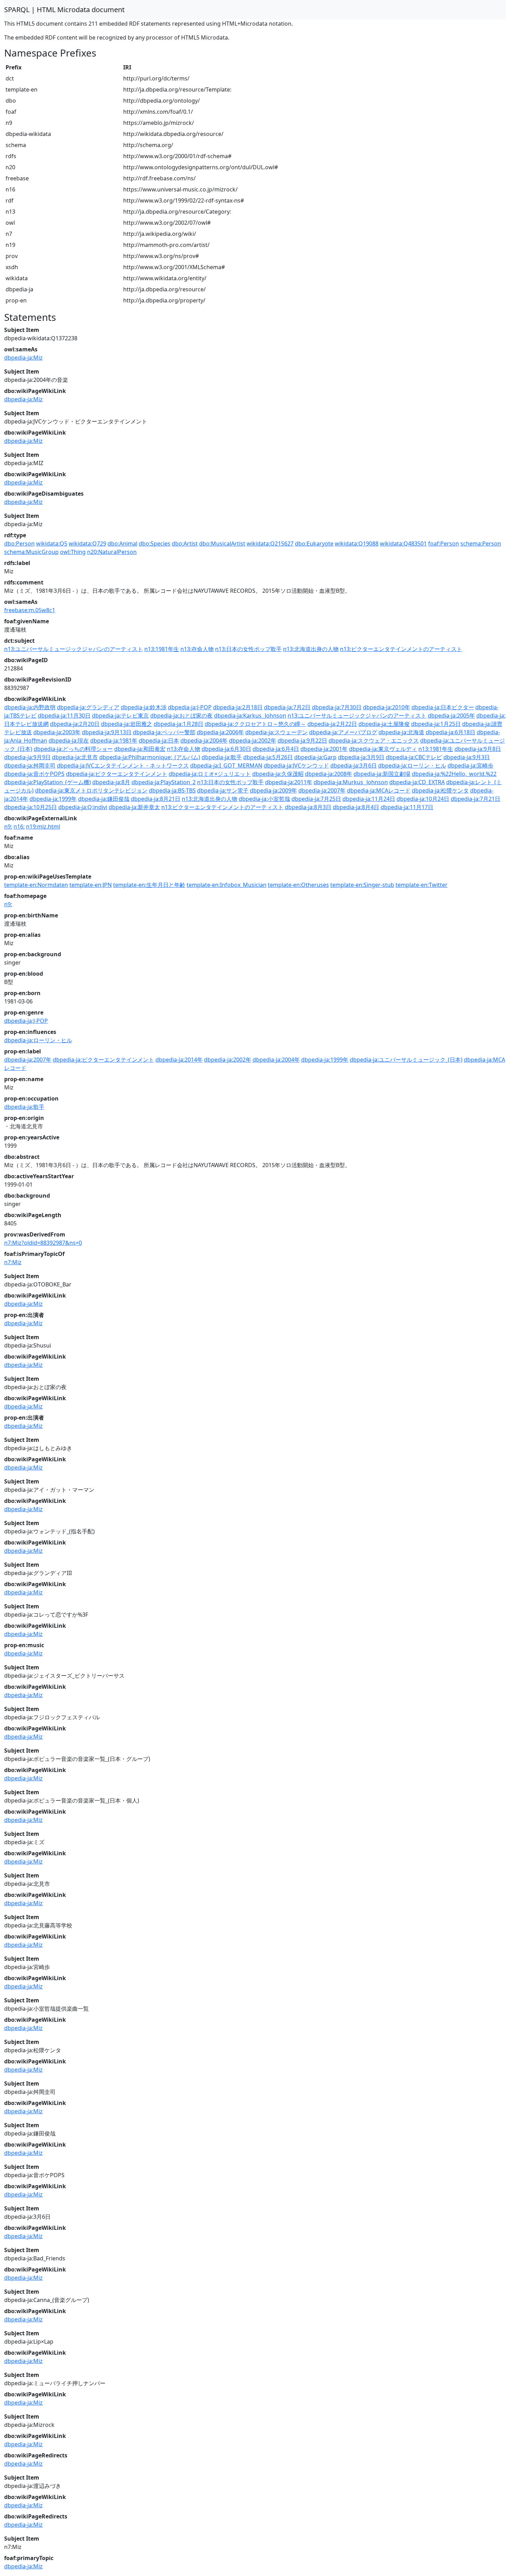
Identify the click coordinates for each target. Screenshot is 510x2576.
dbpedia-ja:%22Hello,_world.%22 (454, 774)
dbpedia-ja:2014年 (179, 1060)
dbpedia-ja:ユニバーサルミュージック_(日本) (406, 1060)
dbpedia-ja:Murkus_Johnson (351, 782)
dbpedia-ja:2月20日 (75, 724)
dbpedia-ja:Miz (23, 358)
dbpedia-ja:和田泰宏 (140, 749)
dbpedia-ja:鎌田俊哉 (104, 799)
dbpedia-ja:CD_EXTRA (417, 782)
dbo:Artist (185, 544)
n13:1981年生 (162, 649)
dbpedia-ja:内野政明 (30, 707)
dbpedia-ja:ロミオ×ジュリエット (210, 774)
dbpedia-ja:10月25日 (31, 807)
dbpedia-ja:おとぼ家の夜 (181, 716)
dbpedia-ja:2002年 (253, 741)
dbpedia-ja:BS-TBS (172, 790)
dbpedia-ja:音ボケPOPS (34, 774)
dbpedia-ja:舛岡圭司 (30, 765)
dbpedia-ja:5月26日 (268, 757)
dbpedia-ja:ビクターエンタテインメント (117, 774)
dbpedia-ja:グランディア (88, 707)
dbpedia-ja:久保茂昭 (278, 774)
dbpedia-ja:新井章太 (134, 807)
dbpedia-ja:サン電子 (223, 790)
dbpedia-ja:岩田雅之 (127, 724)
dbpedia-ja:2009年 (273, 790)
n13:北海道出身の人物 (311, 649)
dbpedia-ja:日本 (159, 741)
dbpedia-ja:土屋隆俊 (384, 724)
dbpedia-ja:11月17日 (407, 807)
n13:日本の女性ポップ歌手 (248, 649)
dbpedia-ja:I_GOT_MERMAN (226, 765)
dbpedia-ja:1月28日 (178, 724)
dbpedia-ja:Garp (315, 757)
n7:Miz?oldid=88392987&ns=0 (43, 1243)
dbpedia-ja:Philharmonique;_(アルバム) (150, 757)
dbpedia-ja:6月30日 (226, 749)
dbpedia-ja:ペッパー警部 (164, 732)
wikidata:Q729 (87, 544)
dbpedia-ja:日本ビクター (443, 707)
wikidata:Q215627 (270, 544)
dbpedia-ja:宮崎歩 (470, 765)
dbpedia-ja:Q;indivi (83, 807)
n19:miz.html (43, 827)
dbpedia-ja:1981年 (114, 741)
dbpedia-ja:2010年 (386, 707)
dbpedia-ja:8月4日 (356, 807)
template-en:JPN (91, 885)
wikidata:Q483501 (403, 544)
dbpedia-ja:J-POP (190, 707)
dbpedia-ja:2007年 (322, 790)
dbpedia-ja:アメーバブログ (343, 732)
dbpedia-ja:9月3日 (467, 757)
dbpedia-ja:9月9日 (27, 757)
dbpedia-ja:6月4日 (276, 749)
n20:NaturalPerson (112, 552)
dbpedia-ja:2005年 (451, 716)
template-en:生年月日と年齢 (149, 885)
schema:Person (481, 544)
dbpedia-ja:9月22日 (302, 741)
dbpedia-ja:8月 (111, 782)
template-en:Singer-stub (362, 885)
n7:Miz (13, 1262)
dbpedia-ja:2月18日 (238, 707)
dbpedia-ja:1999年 (53, 799)
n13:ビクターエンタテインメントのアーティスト (401, 649)
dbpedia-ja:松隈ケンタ (440, 790)
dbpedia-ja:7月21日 (475, 799)
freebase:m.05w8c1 (30, 610)
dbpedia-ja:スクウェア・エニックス (374, 741)
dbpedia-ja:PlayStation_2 (164, 782)
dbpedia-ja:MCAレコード (379, 790)
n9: (8, 827)
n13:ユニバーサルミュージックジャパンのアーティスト (74, 649)
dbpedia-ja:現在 (69, 741)
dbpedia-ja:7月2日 (287, 707)
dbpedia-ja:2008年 (329, 774)
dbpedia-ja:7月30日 (337, 707)
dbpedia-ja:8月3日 (308, 807)
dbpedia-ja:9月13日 (107, 732)
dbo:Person (19, 544)
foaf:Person (444, 544)
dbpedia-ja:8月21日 (156, 799)
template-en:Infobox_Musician (227, 885)
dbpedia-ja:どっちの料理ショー (73, 749)
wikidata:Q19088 (357, 544)
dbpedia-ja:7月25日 (316, 799)
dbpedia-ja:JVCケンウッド (296, 765)
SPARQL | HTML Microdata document (64, 10)
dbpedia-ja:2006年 (220, 732)
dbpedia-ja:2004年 (204, 741)
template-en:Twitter (422, 885)
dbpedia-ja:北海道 (401, 732)
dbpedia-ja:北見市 (75, 757)
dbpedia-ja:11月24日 (369, 799)
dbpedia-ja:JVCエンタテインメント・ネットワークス (123, 765)
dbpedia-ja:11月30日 (64, 716)
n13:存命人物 (197, 649)
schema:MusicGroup (31, 552)
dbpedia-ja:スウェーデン (277, 732)
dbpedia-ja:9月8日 (478, 749)
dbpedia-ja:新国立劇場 (382, 774)
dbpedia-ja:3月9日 (361, 757)
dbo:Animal (122, 544)
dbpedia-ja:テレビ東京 (120, 716)
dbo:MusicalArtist (222, 544)
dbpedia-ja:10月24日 (423, 799)
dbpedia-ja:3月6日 (354, 765)
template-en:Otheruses (298, 885)
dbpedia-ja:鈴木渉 (144, 707)
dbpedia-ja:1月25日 (436, 724)
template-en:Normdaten (36, 885)
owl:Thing (73, 552)
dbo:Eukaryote (314, 544)
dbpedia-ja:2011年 (289, 782)
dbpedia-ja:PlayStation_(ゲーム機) (48, 782)
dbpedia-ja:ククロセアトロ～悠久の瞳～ (255, 724)
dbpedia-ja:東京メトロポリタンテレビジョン (91, 790)
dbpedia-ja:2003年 (57, 732)
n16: (19, 827)
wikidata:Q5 (52, 544)
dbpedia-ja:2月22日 (332, 724)
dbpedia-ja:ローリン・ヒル (412, 765)
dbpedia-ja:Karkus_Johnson (250, 716)
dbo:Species (155, 544)
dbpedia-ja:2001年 (324, 749)
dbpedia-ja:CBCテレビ (414, 757)
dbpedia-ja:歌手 (222, 757)
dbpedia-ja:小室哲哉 (264, 799)
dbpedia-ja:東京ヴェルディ (383, 749)
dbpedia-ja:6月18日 (450, 732)
